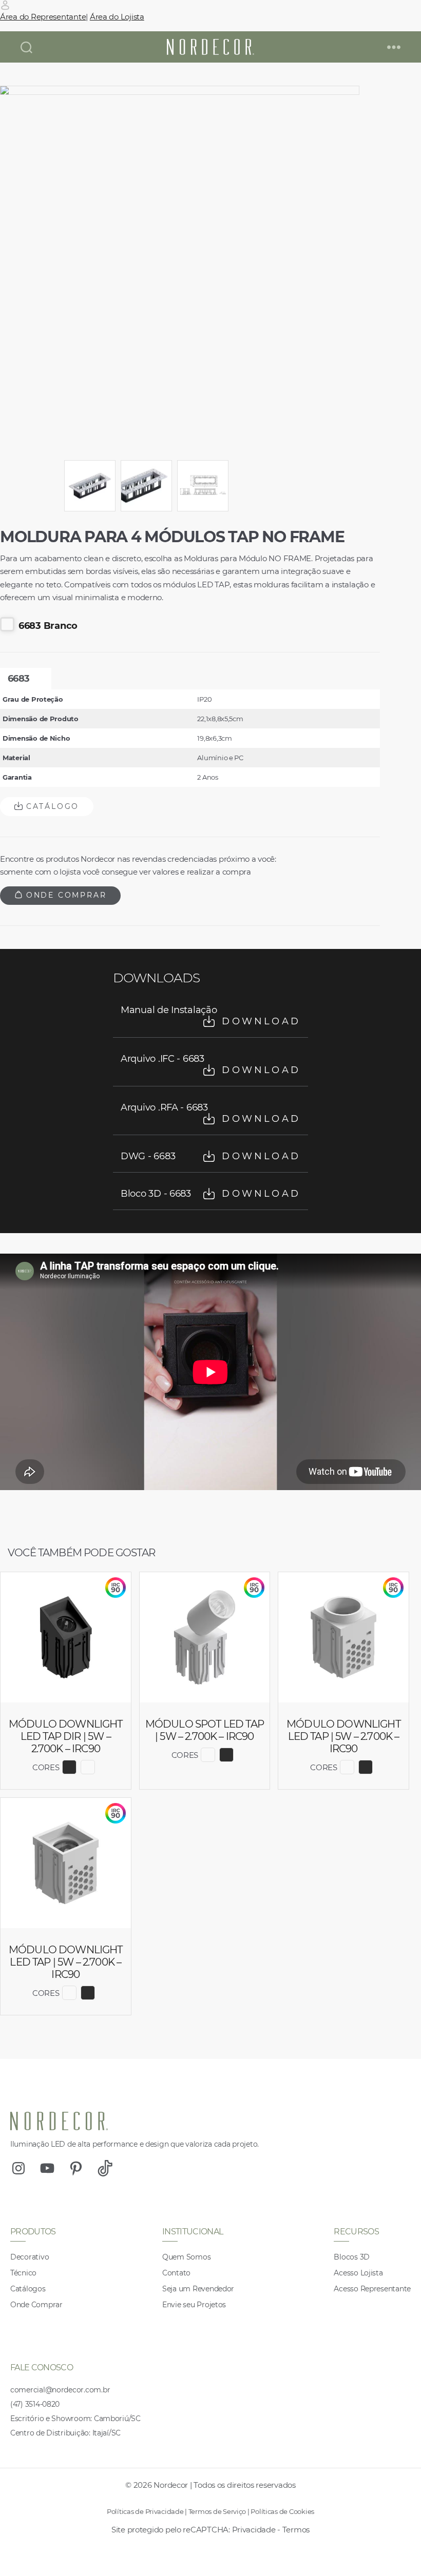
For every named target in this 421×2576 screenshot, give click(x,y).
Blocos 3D (352, 2257)
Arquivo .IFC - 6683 (210, 1064)
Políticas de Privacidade (145, 2511)
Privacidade (254, 2530)
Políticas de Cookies (282, 2511)
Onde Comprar (64, 895)
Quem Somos (186, 2257)
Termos (296, 2530)
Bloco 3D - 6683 (210, 1194)
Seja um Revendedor (198, 2289)
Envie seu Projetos (194, 2305)
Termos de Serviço (217, 2511)
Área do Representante (43, 17)
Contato (176, 2273)
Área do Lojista (117, 17)
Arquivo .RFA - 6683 (210, 1113)
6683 (18, 679)
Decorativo (30, 2257)
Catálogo (51, 806)
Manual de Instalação (210, 1016)
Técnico (23, 2273)
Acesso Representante (372, 2289)
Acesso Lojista (358, 2273)
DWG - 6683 (210, 1156)
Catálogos (28, 2289)
